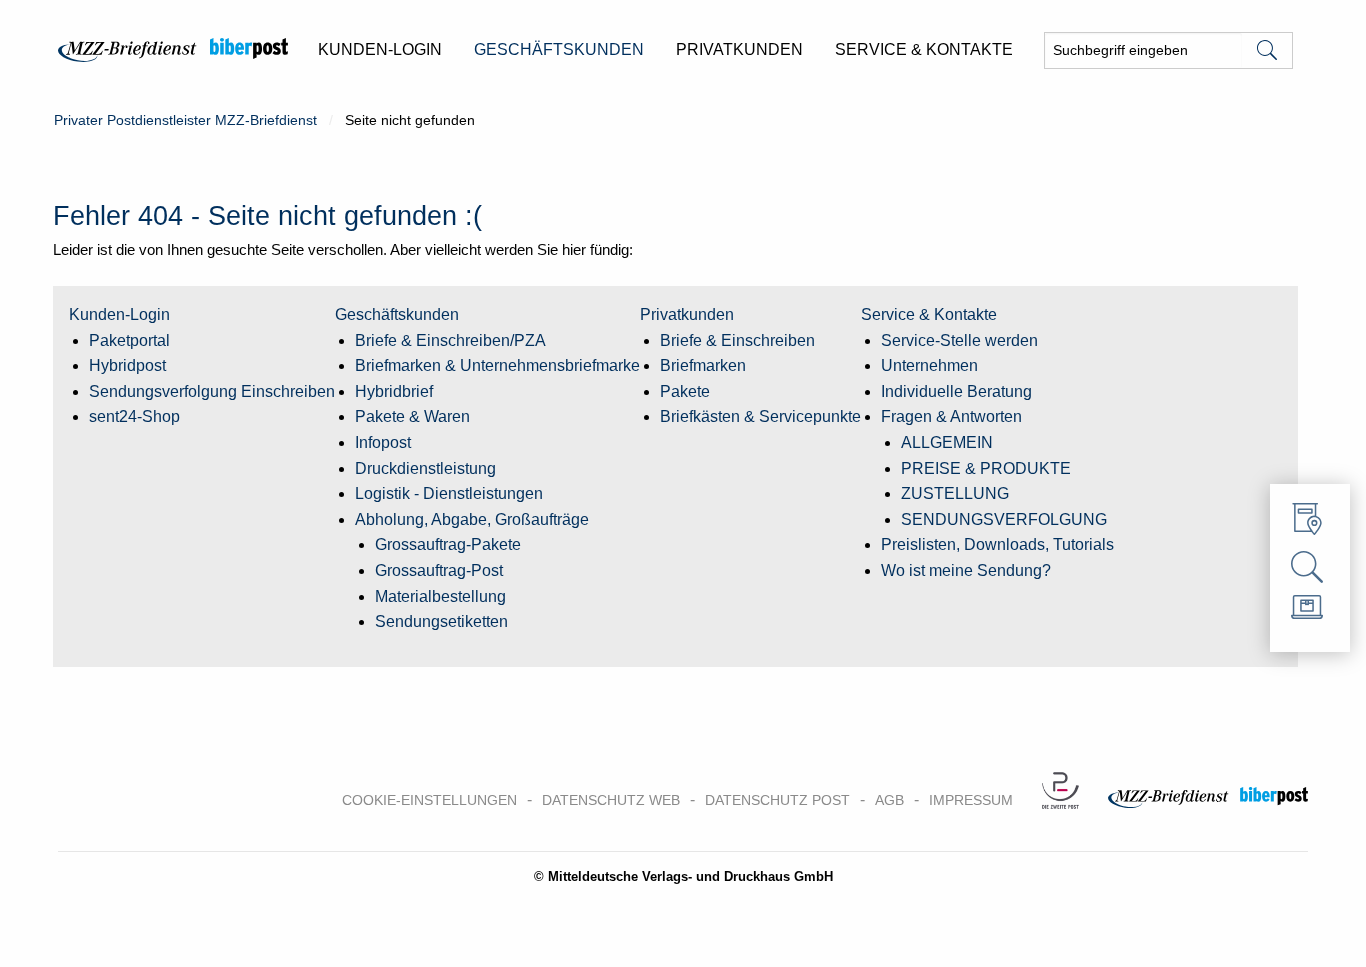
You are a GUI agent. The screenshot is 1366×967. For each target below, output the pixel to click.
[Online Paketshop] (1310, 612)
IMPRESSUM (971, 800)
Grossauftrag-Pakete (448, 544)
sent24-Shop (134, 416)
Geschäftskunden (397, 314)
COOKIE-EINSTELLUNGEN (429, 800)
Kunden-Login (119, 314)
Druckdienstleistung (425, 468)
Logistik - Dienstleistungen (449, 493)
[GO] (1267, 50)
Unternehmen (929, 365)
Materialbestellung (440, 596)
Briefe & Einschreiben (737, 340)
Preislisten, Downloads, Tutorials (997, 544)
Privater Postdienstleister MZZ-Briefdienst (185, 120)
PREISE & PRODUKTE (986, 468)
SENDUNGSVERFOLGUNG (1004, 519)
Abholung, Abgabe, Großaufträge (472, 519)
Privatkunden (687, 314)
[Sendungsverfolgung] (1310, 568)
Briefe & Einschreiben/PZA (450, 340)
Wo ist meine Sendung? (966, 570)
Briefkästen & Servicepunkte (760, 416)
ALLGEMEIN (947, 442)
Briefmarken (703, 365)
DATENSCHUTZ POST (777, 800)
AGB (889, 800)
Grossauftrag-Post (439, 570)
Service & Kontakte (929, 314)
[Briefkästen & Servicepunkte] (1310, 524)
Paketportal (129, 340)
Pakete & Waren (412, 416)
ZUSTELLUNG (955, 493)
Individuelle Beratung (956, 391)
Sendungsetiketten (441, 621)
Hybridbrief (394, 391)
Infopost (383, 442)
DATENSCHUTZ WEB (611, 800)
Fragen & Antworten (951, 416)
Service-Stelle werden (959, 340)
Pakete (685, 391)
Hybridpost (127, 365)
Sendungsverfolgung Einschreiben (212, 391)
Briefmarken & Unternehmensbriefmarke (497, 365)
